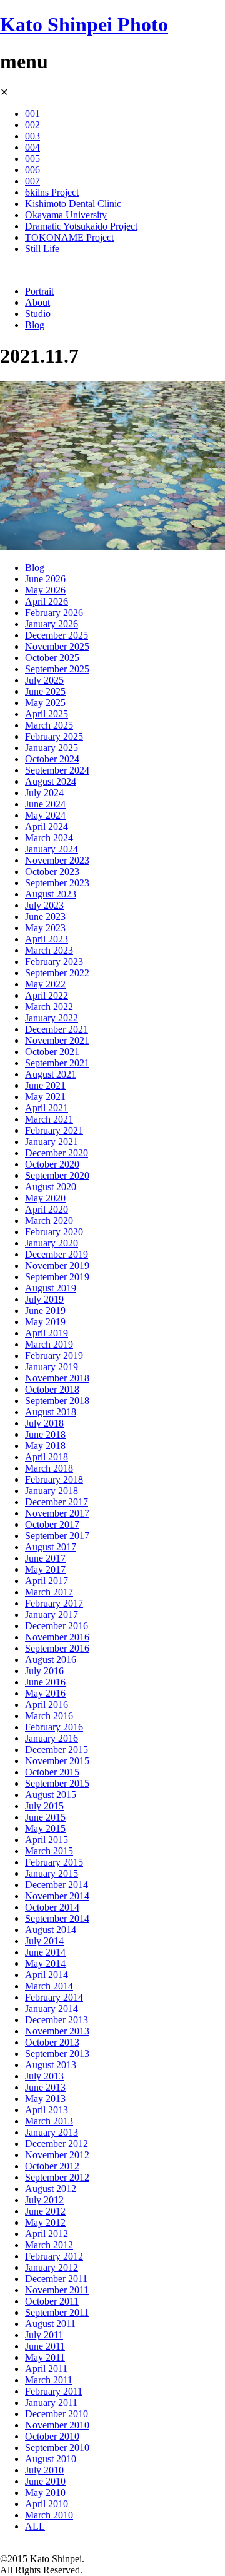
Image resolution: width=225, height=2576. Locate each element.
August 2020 (51, 1187)
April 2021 (47, 1108)
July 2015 (44, 1806)
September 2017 (57, 1536)
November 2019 (57, 1265)
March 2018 (49, 1468)
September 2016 (57, 1648)
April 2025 (47, 714)
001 (32, 114)
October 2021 (52, 1052)
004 (32, 147)
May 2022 (45, 984)
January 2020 (52, 1243)
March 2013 (49, 2121)
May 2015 (45, 1828)
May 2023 (45, 928)
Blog (35, 325)
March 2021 (49, 1119)
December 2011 (56, 2279)
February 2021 (54, 1130)
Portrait (39, 291)
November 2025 (57, 646)
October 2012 (52, 2166)
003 (32, 136)
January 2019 (52, 1367)
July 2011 (44, 2335)
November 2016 (57, 1637)
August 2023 (51, 894)
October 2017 (52, 1524)
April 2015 (47, 1840)
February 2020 (54, 1232)
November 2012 (57, 2155)
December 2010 (57, 2414)
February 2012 (54, 2256)
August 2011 (50, 2324)
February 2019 (54, 1356)
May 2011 (45, 2357)
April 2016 (47, 1705)
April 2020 (47, 1209)
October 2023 (52, 871)
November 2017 (57, 1513)
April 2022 (47, 995)
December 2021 (57, 1029)
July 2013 (44, 2076)
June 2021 (45, 1085)
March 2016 (49, 1716)
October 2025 (52, 658)
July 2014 (44, 1941)
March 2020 (49, 1220)
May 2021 (45, 1097)
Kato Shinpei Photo (84, 24)
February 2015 (54, 1862)
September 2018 (57, 1401)
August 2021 (51, 1074)
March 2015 (49, 1851)
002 (32, 125)
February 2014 (54, 1997)
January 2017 (52, 1614)
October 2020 (52, 1164)
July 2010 (44, 2470)
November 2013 (57, 2031)
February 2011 (54, 2391)
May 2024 (45, 815)
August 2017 (51, 1547)
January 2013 (52, 2132)
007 (32, 181)
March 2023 (49, 950)
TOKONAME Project (69, 237)
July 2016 (44, 1671)
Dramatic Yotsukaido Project (81, 226)
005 (32, 159)
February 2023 (54, 962)
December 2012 (57, 2144)
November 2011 (57, 2290)
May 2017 (45, 1569)
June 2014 (45, 1952)
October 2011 (52, 2301)
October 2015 (52, 1772)
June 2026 (45, 579)
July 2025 (44, 680)
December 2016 (57, 1626)
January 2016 (52, 1738)
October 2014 (52, 1907)
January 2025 (52, 748)
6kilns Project (52, 192)
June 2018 (45, 1434)
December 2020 (57, 1153)
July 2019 (44, 1299)
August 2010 (51, 2459)
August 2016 (51, 1659)
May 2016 (45, 1693)
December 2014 (57, 1885)
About (37, 302)
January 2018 (52, 1491)
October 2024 (52, 759)
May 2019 (45, 1322)
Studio (38, 314)
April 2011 (46, 2369)
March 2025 (49, 725)
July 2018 (44, 1423)
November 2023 (57, 860)
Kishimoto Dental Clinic (73, 204)
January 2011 (51, 2402)
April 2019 (47, 1333)
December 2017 (57, 1502)
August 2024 (51, 781)
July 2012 (44, 2200)
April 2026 (47, 601)
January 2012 (52, 2267)
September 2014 (57, 1918)
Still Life (42, 249)
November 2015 (57, 1761)
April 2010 (47, 2504)
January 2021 (52, 1142)
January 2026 (52, 624)
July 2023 (44, 905)
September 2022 (57, 973)
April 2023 (47, 939)
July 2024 (44, 793)
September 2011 (57, 2312)
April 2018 (47, 1457)
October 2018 (52, 1389)
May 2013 (45, 2099)
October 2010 (52, 2436)
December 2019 (57, 1254)
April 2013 (47, 2110)
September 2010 (57, 2447)
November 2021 (57, 1040)
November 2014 (57, 1896)
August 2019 (51, 1288)
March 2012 (49, 2245)
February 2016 (54, 1727)
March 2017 (49, 1592)
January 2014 (52, 2008)
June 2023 (45, 917)
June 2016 (45, 1682)
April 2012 (47, 2234)
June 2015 (45, 1817)
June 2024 (45, 804)
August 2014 (51, 1930)
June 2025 (45, 691)
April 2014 (47, 1975)
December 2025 (57, 635)
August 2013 (51, 2065)
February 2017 (54, 1603)
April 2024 (47, 826)
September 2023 (57, 883)
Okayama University (66, 215)
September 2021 (57, 1063)
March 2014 (49, 1986)
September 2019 (57, 1277)
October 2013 (52, 2042)
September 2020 (57, 1175)
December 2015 (57, 1750)
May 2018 (45, 1446)
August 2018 (51, 1412)
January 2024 (52, 849)
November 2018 (57, 1378)
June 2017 (45, 1558)
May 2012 (45, 2222)
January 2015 (52, 1873)
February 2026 (54, 613)
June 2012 (45, 2211)
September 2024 (57, 770)
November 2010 (57, 2425)
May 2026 (45, 590)
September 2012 (57, 2177)
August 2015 (51, 1795)
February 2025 (54, 736)
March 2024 (49, 838)
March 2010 (49, 2515)
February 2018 (54, 1479)
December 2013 (57, 2020)
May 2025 (45, 703)
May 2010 (45, 2493)
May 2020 (45, 1198)
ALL (35, 2526)
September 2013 (57, 2053)
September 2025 (57, 669)
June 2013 (45, 2087)
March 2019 (49, 1344)
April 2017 (47, 1581)
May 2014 (45, 1963)
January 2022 (52, 1018)
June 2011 (45, 2346)
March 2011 (49, 2380)
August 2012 (51, 2189)
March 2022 (49, 1007)
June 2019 (45, 1311)
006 (32, 170)
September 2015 (57, 1783)
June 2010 (45, 2481)
